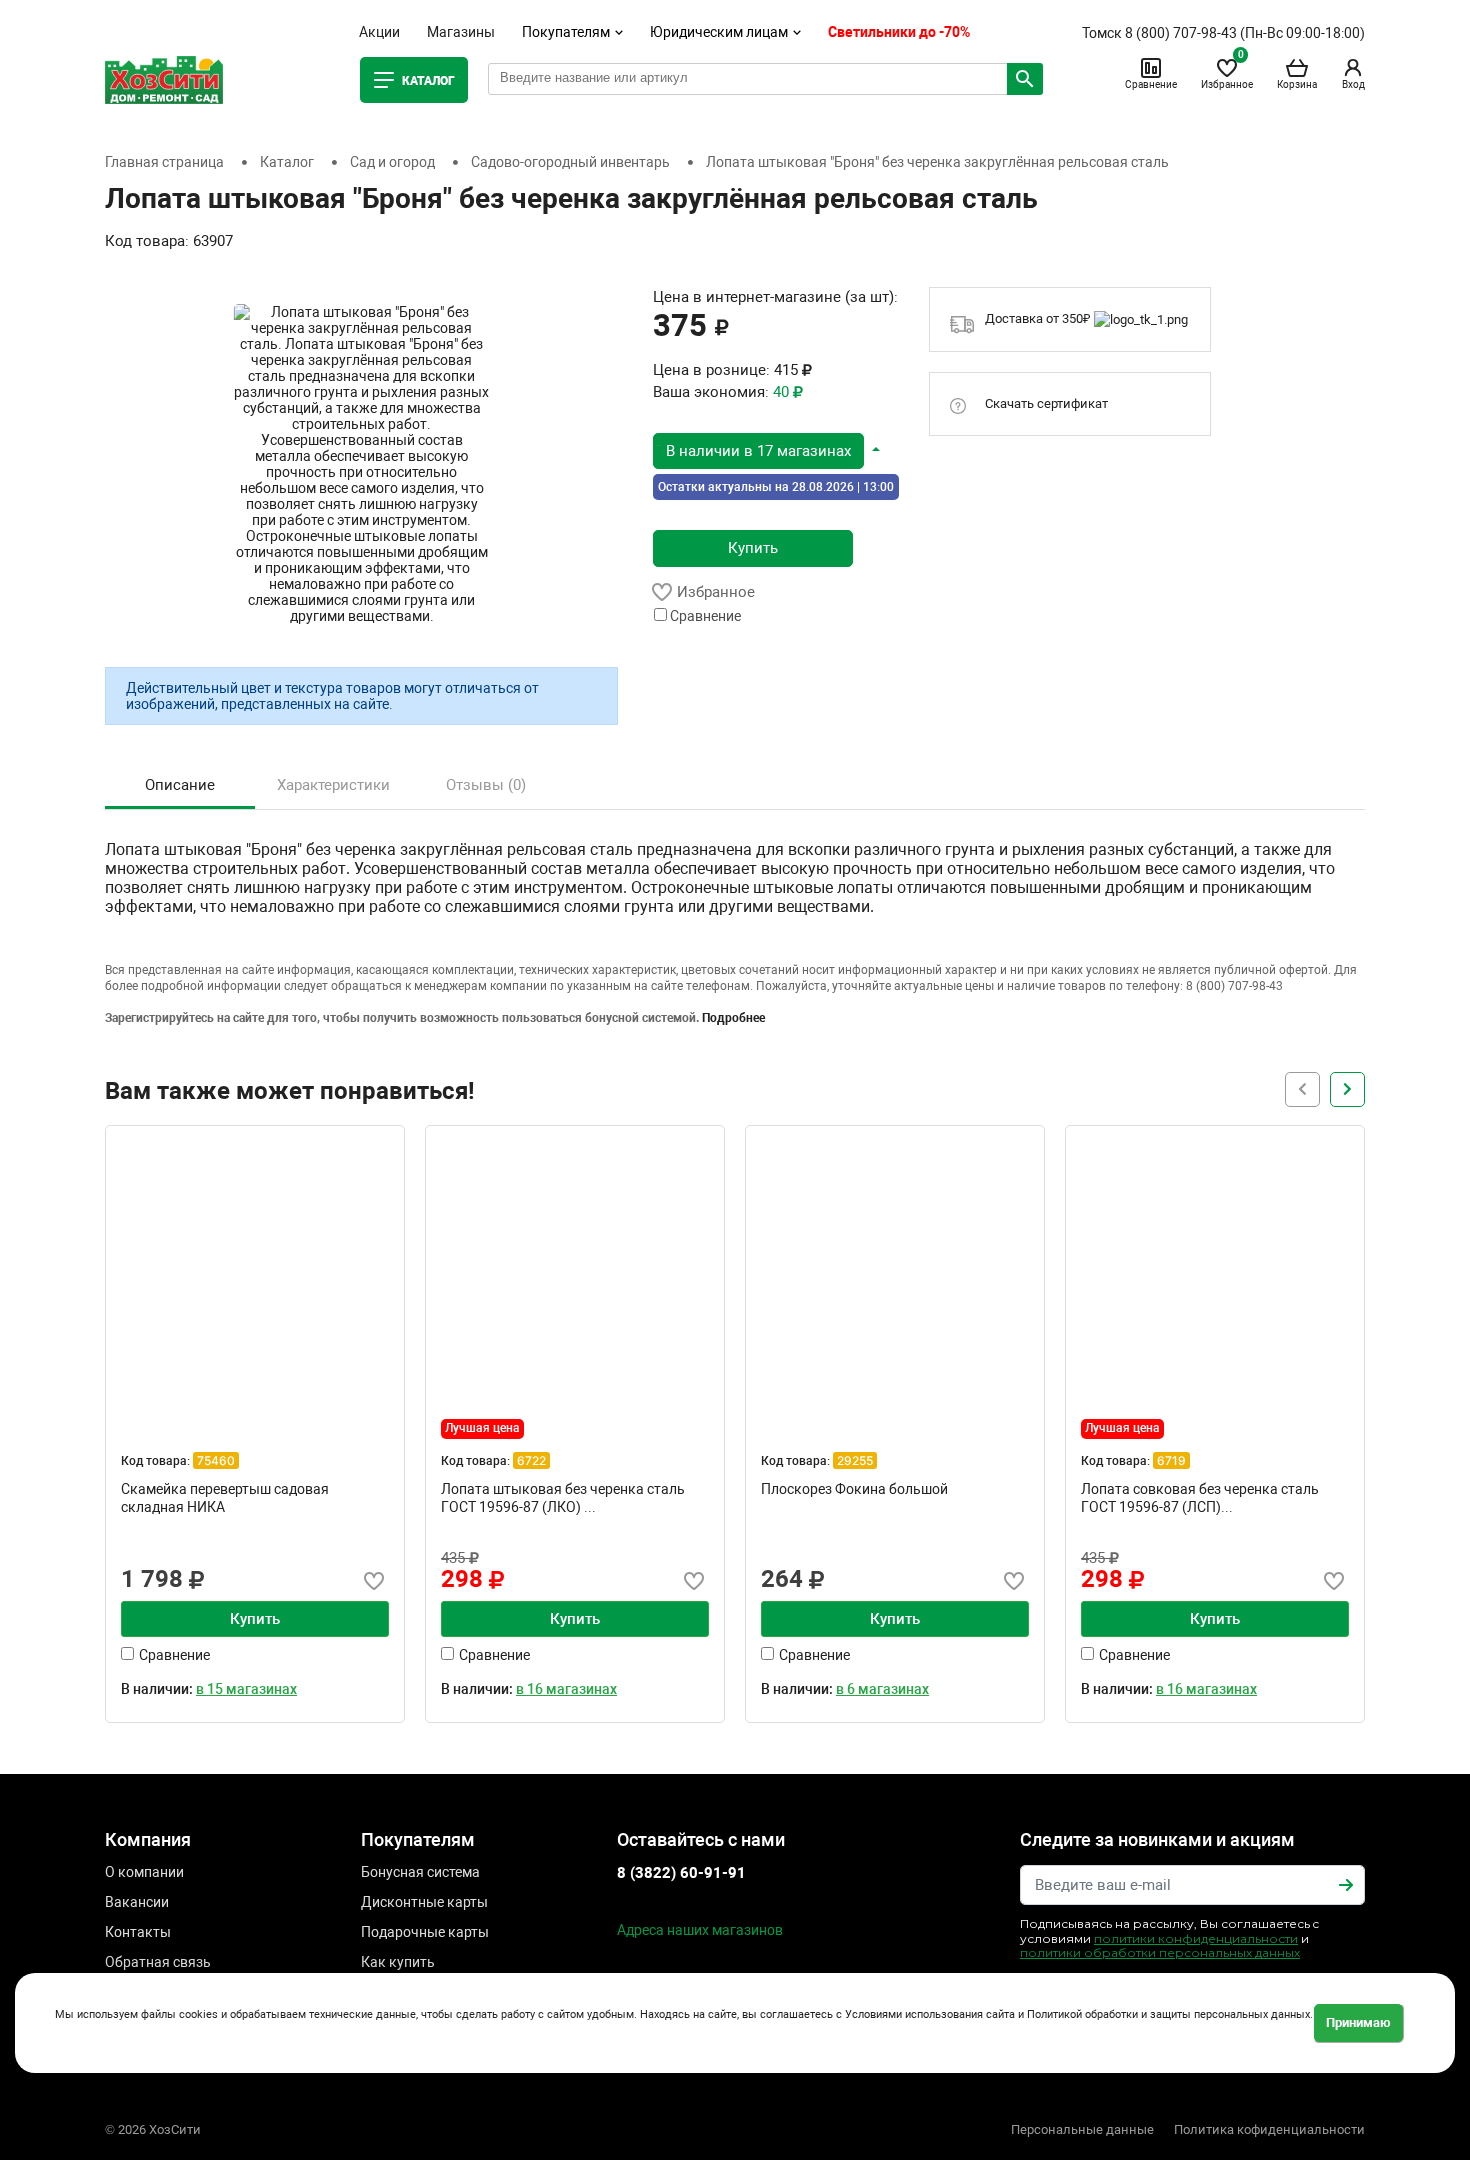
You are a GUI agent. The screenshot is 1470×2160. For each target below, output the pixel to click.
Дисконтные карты (424, 1902)
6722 (531, 1460)
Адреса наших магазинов (700, 1930)
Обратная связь (158, 1962)
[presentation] (1347, 1089)
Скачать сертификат (1046, 403)
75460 (216, 1460)
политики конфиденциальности (1196, 1938)
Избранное (1227, 73)
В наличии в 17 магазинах (758, 451)
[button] (766, 450)
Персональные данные (1082, 2129)
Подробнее (733, 1018)
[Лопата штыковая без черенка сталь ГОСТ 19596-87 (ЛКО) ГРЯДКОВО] (575, 1275)
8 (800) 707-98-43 (1181, 33)
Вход (1353, 84)
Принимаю (1358, 2022)
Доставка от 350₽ (1039, 318)
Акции (379, 32)
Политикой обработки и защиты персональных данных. (1170, 2015)
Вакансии (137, 1902)
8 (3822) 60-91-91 (681, 1873)
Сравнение (1151, 84)
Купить (753, 548)
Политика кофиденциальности (1269, 2129)
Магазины (461, 32)
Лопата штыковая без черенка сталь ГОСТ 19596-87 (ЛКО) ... (563, 1498)
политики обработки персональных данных (1160, 1952)
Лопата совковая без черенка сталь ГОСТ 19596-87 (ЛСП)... (1200, 1498)
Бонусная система (420, 1872)
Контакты (138, 1932)
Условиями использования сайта (930, 2015)
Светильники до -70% (899, 32)
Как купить (398, 1962)
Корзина (1297, 84)
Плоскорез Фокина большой (854, 1489)
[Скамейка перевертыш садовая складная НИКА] (255, 1275)
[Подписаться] (1346, 1885)
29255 (855, 1460)
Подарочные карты (425, 1932)
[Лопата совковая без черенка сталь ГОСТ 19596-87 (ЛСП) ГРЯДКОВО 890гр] (1215, 1275)
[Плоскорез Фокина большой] (895, 1275)
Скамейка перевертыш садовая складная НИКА (225, 1498)
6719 (1171, 1460)
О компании (144, 1872)
